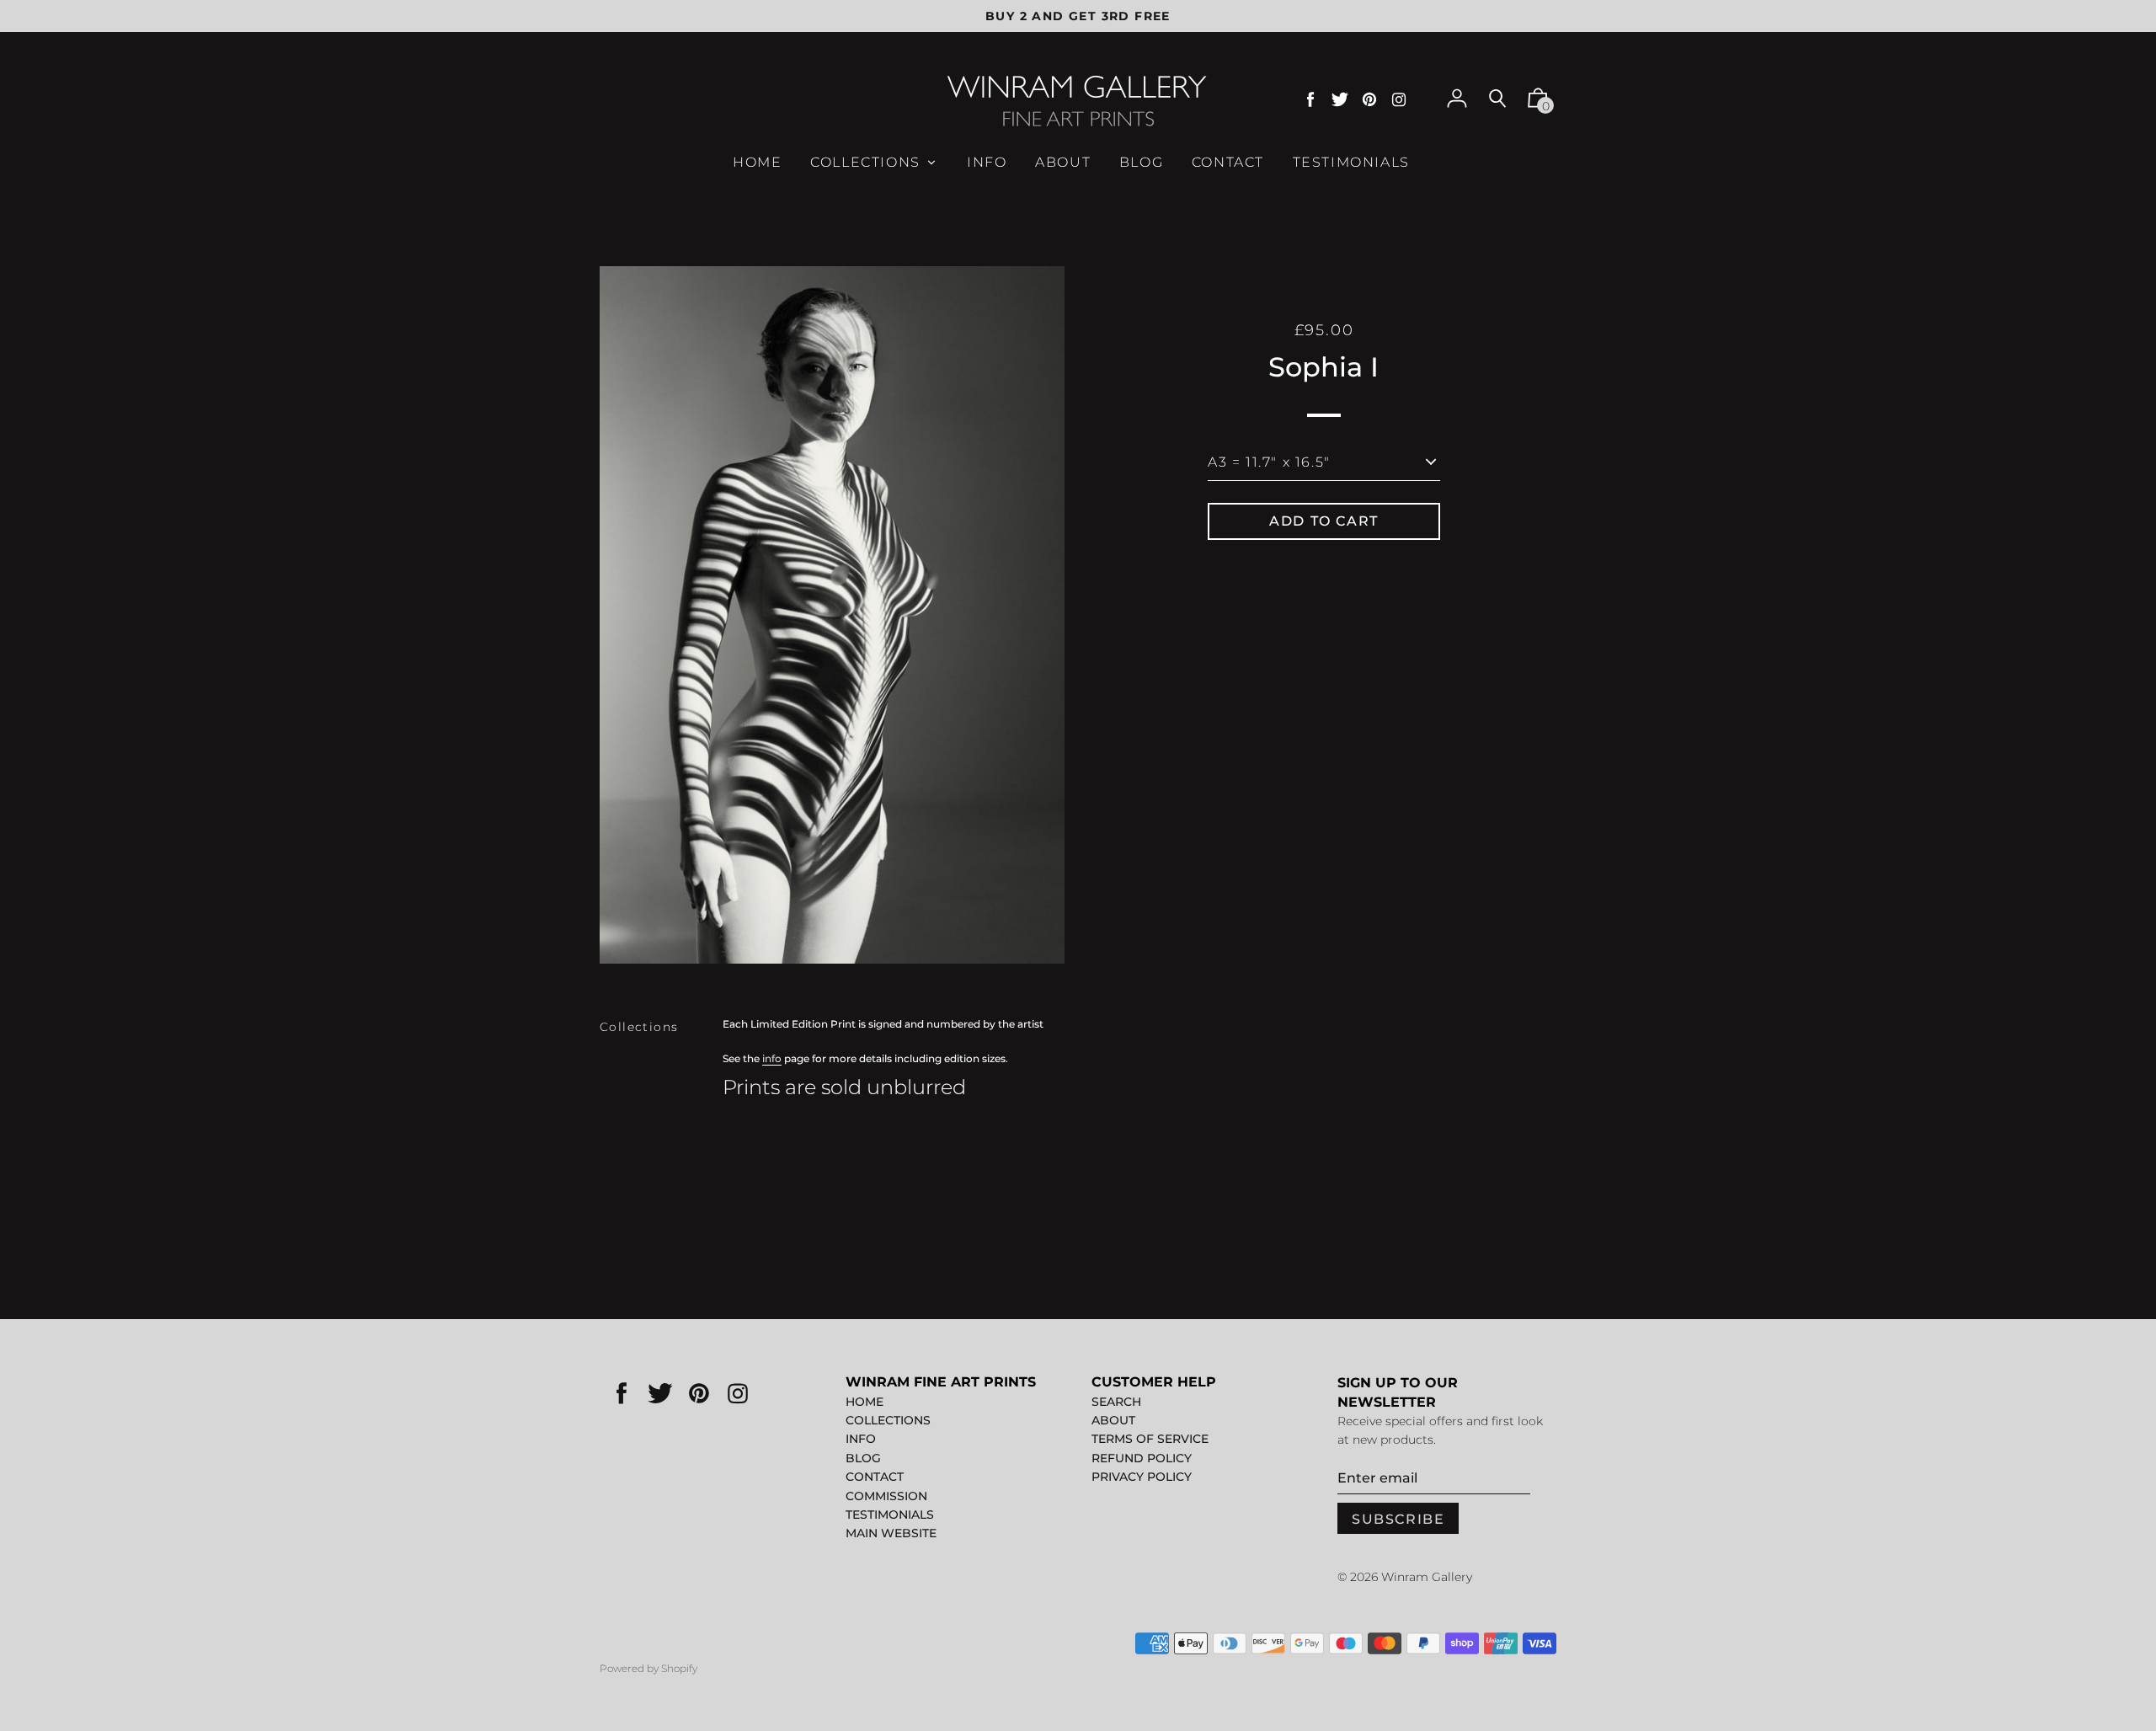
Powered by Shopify (648, 1668)
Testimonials (890, 1515)
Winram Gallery (1427, 1577)
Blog (863, 1458)
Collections (639, 1027)
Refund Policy (1142, 1458)
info (772, 1058)
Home (865, 1402)
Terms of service (1150, 1439)
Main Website (891, 1533)
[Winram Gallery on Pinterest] (1369, 100)
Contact (875, 1477)
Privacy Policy (1142, 1477)
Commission (886, 1496)
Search (1116, 1402)
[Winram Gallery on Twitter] (1340, 100)
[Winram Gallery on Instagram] (1399, 100)
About (1113, 1420)
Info (861, 1439)
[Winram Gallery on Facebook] (1310, 100)
